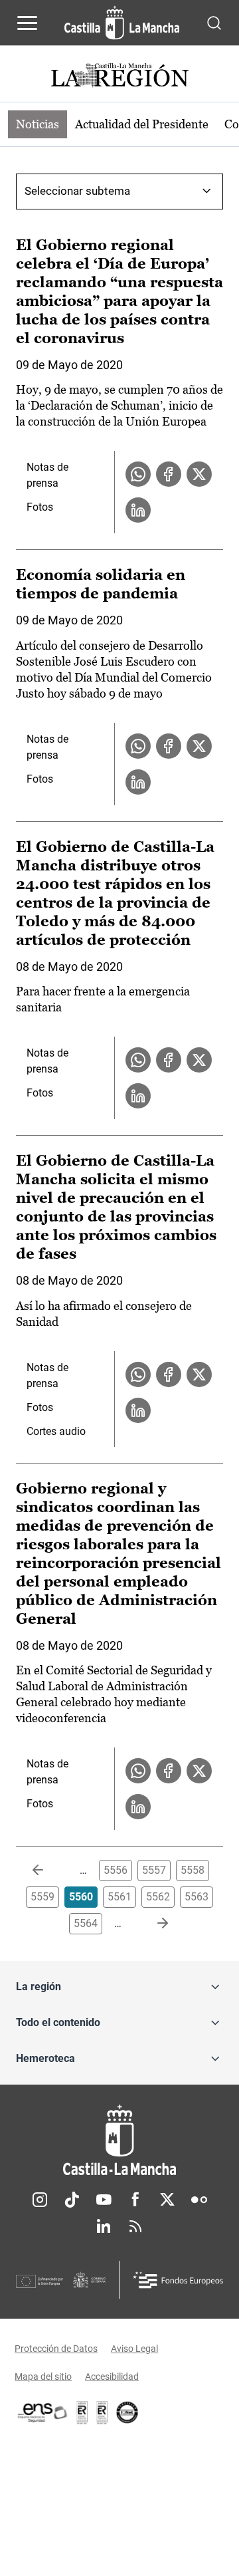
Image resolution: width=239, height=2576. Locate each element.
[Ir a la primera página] (48, 1870)
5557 (154, 1870)
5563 (197, 1897)
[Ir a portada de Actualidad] (119, 77)
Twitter (167, 2200)
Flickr (199, 2200)
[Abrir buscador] (214, 22)
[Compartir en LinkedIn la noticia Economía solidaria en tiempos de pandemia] (138, 782)
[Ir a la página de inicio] (122, 23)
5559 (42, 1897)
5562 (158, 1897)
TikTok (72, 2200)
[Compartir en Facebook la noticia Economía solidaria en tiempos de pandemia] (169, 746)
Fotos (40, 507)
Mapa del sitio (43, 2377)
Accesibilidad (112, 2377)
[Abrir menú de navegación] (27, 23)
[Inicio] (119, 2140)
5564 (86, 1923)
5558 (193, 1870)
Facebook (135, 2200)
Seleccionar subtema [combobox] (77, 191)
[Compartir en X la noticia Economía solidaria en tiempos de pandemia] (199, 746)
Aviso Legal (134, 2349)
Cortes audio (56, 1431)
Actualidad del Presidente (142, 124)
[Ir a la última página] (152, 1924)
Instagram (40, 2200)
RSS (135, 2226)
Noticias (38, 124)
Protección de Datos (56, 2349)
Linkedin (104, 2226)
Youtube (104, 2200)
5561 (119, 1897)
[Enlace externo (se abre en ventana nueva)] (102, 2412)
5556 (116, 1870)
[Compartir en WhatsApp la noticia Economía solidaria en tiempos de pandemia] (138, 746)
